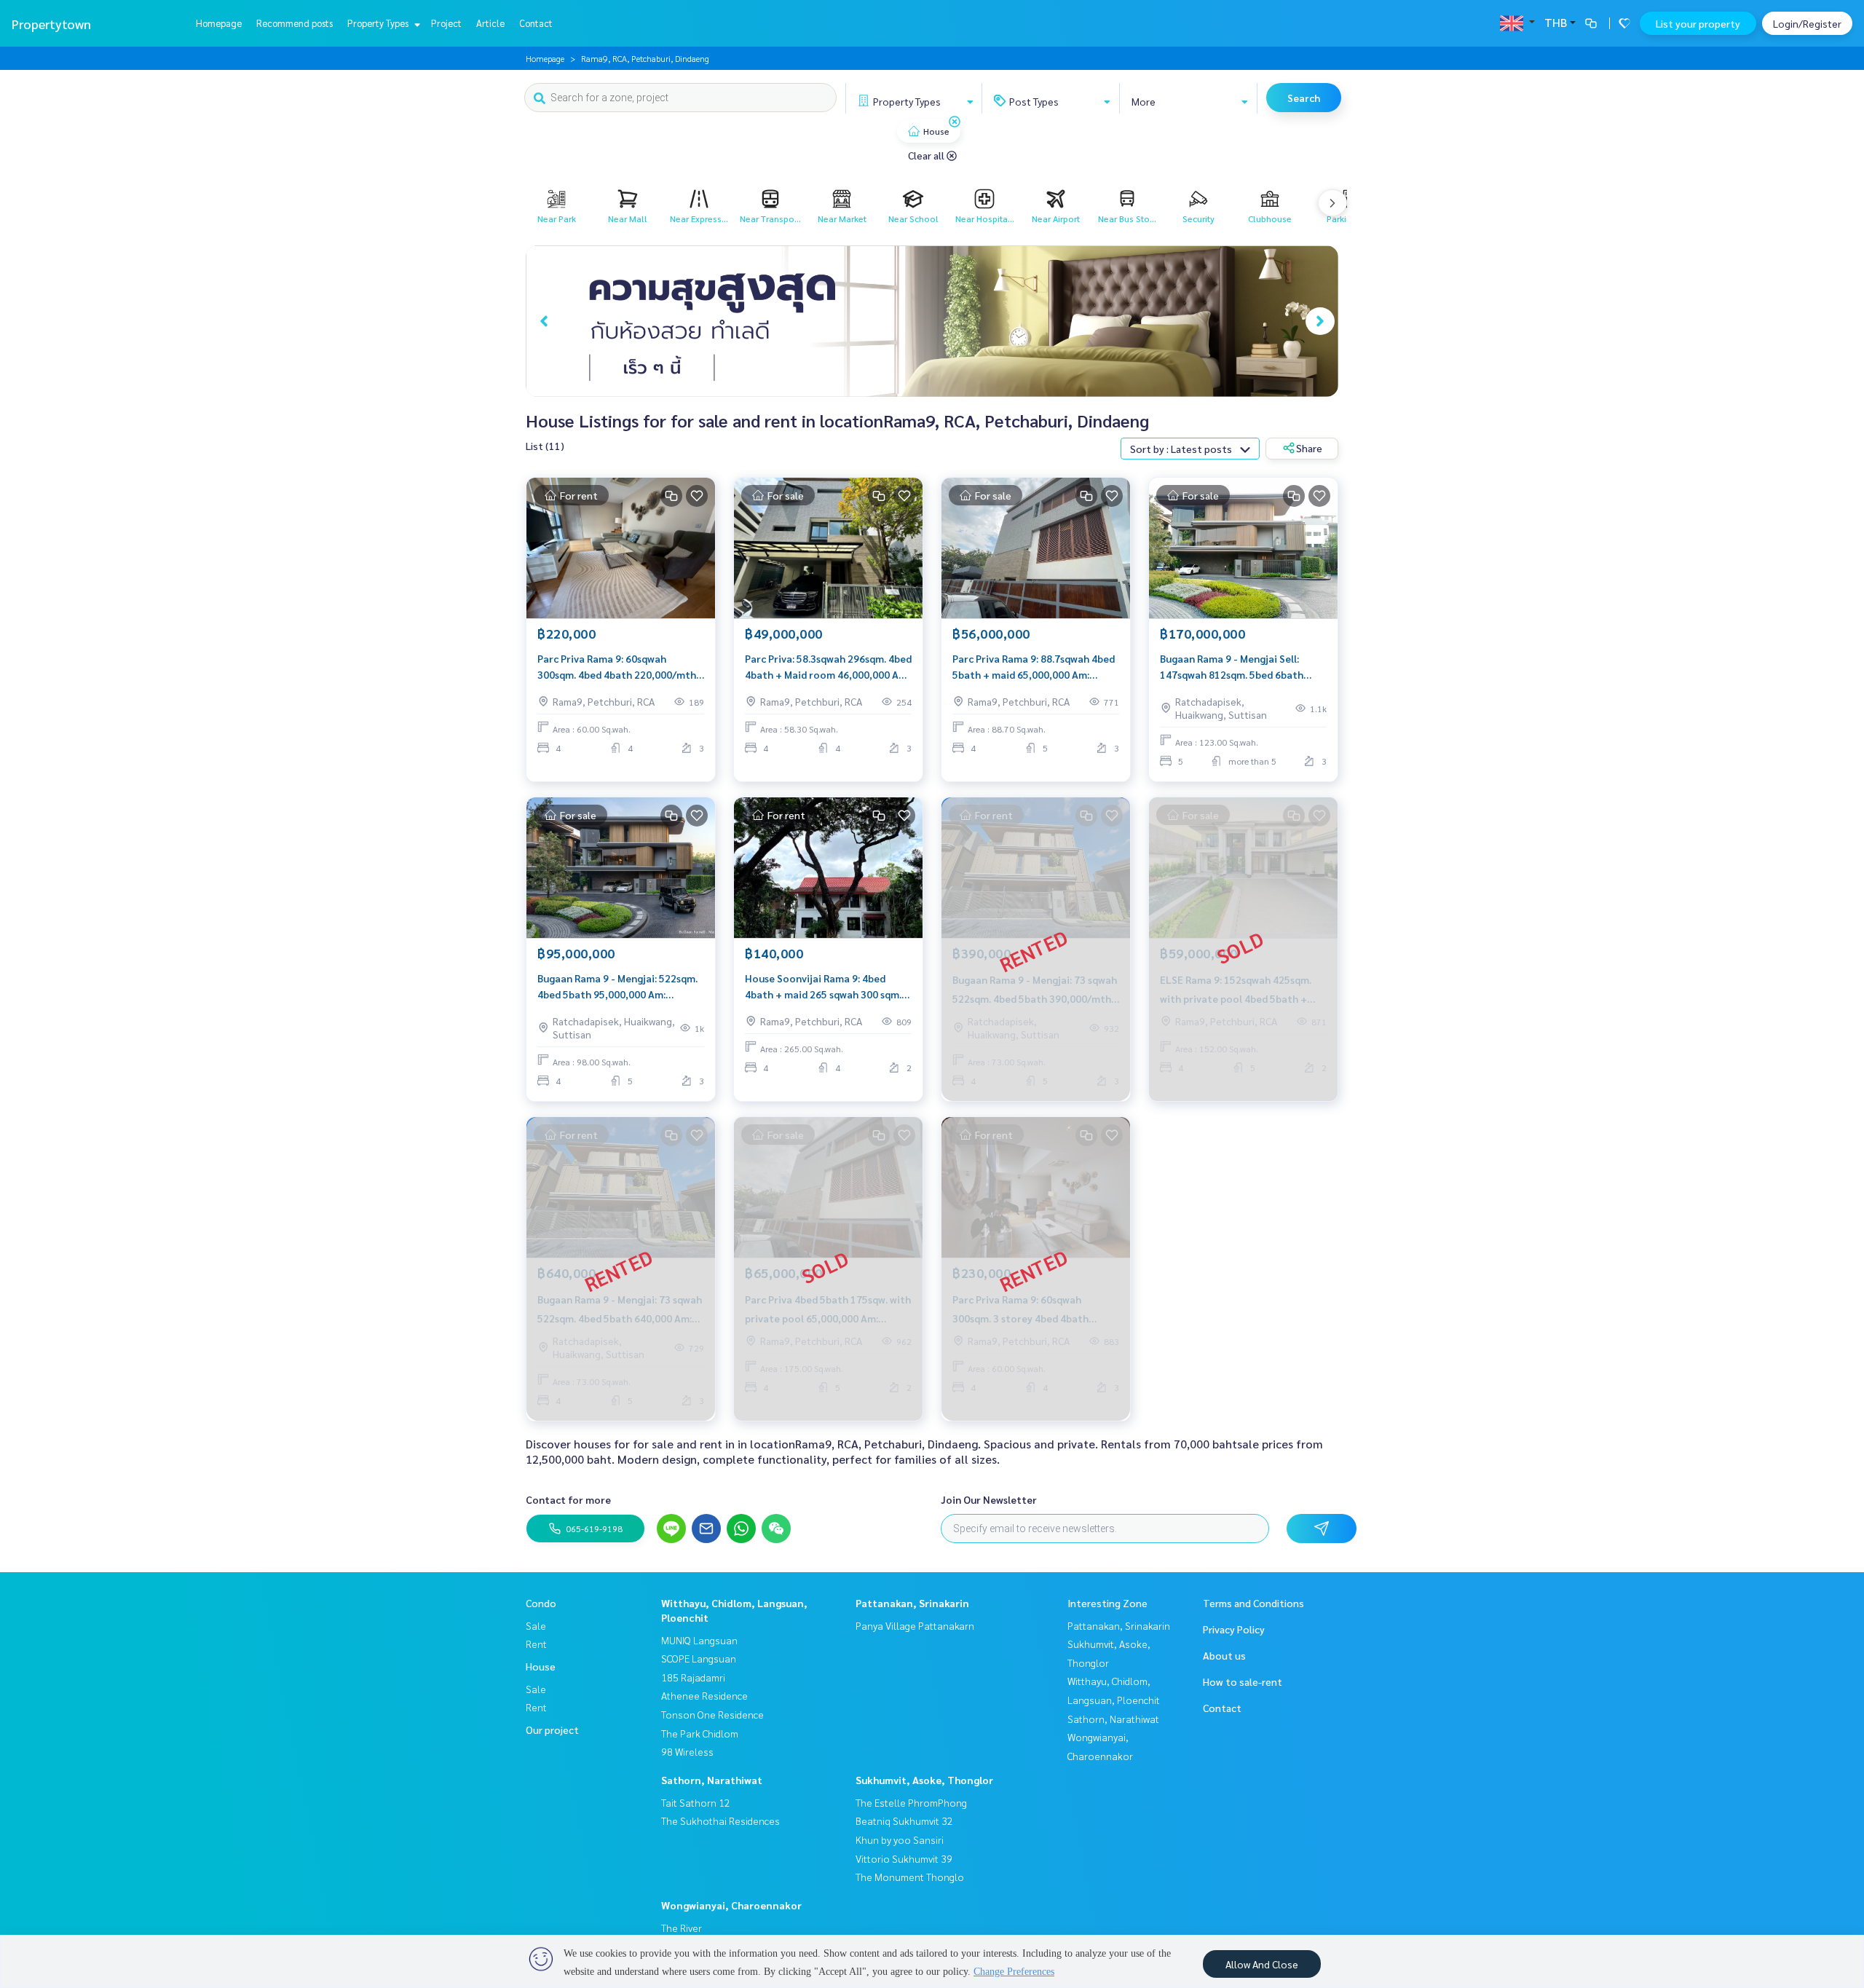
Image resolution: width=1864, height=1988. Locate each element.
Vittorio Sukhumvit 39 (904, 1858)
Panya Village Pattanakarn (915, 1625)
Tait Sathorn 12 (696, 1802)
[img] (955, 122)
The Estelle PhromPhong (911, 1802)
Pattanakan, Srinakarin (912, 1603)
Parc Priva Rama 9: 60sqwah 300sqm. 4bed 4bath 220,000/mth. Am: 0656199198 (618, 667)
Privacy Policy (1234, 1629)
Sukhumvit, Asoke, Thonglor (924, 1780)
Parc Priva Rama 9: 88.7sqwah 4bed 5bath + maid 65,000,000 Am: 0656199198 (1034, 667)
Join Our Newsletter (989, 1499)
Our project (552, 1729)
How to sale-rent (1243, 1681)
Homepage (219, 23)
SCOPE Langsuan (699, 1658)
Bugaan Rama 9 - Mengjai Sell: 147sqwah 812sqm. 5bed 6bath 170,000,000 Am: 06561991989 (1232, 667)
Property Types (379, 23)
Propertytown (51, 24)
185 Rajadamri (693, 1677)
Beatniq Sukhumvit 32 (904, 1821)
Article (490, 23)
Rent (536, 1644)
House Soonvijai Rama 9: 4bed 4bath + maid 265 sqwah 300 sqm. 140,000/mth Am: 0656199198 (823, 987)
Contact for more (568, 1499)
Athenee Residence (704, 1695)
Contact (536, 23)
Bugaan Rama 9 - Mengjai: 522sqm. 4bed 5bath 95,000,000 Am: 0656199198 (617, 987)
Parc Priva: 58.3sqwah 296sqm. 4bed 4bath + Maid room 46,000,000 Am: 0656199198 (828, 667)
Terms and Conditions (1253, 1603)
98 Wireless (687, 1751)
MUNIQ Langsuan (699, 1640)
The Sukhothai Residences (720, 1821)
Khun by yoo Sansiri (900, 1839)
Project (446, 23)
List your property (1698, 23)
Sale (536, 1625)
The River (682, 1928)
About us (1224, 1655)
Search (1304, 98)
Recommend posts (295, 23)
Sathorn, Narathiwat (712, 1780)
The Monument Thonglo (910, 1877)
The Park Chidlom (700, 1733)
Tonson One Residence (712, 1714)
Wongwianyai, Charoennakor (731, 1905)
